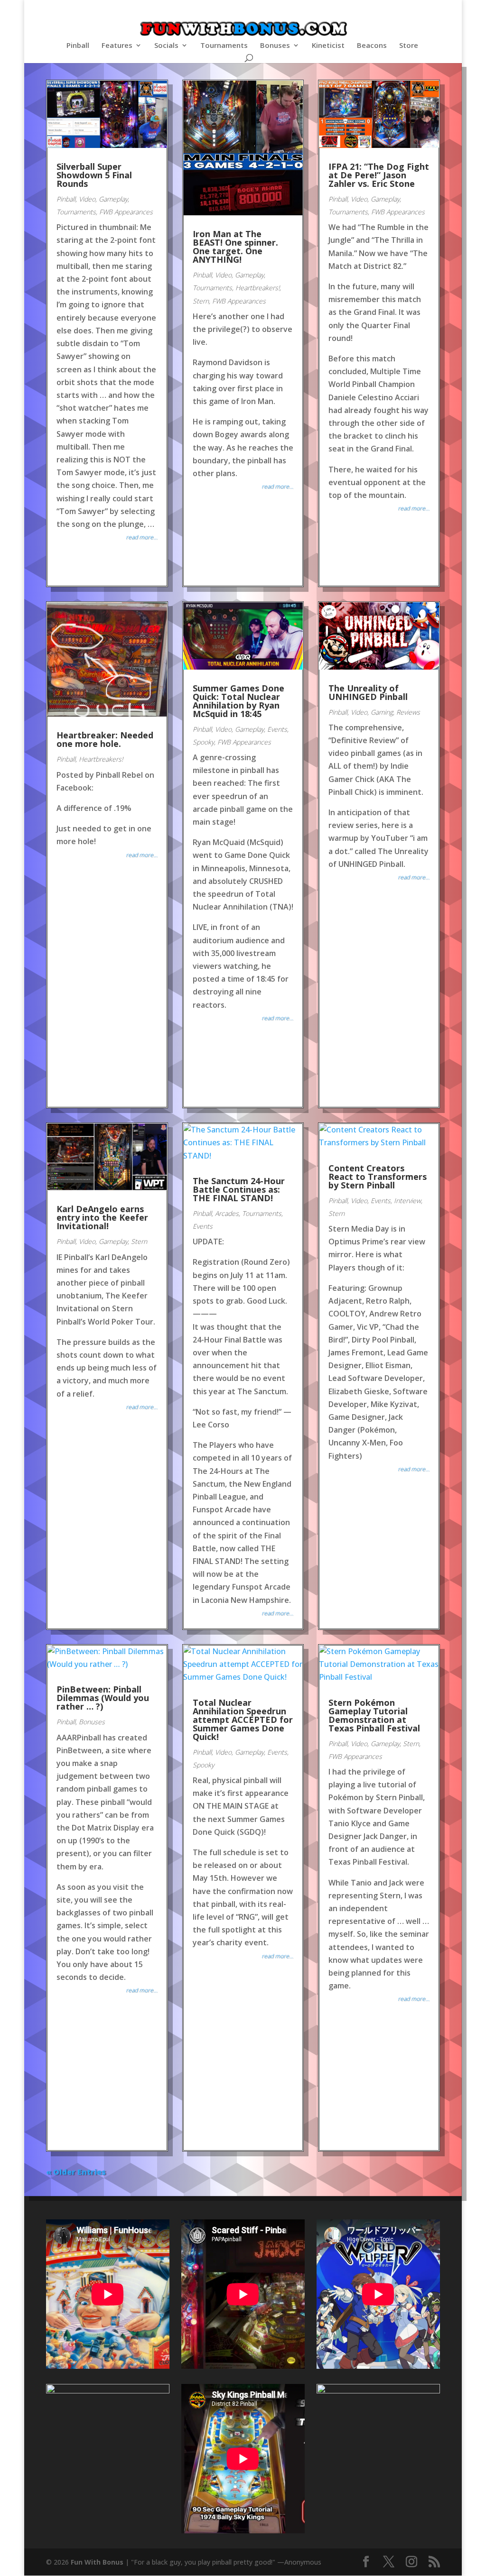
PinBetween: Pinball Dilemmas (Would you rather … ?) (103, 1698)
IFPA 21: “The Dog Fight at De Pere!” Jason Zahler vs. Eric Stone (379, 175)
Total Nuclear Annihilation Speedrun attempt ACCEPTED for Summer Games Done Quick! (243, 1720)
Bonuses (275, 46)
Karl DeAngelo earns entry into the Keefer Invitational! (102, 1217)
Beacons (372, 46)
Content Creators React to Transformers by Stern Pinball (378, 1177)
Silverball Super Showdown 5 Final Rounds (94, 175)
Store (409, 46)
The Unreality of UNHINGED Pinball (368, 692)
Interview (407, 1201)
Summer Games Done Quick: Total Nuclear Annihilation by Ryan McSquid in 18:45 (238, 701)
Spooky (203, 742)
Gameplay (113, 199)
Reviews (408, 712)
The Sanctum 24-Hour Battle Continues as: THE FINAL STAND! (239, 1189)
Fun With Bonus (97, 2562)
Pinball (78, 46)
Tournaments (224, 46)
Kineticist (328, 46)
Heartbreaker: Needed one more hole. (105, 739)
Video (87, 199)
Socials (166, 46)
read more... (141, 537)
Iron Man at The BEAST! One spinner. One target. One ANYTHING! (235, 247)
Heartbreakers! (257, 288)
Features (117, 46)
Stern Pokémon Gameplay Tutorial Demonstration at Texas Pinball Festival (374, 1715)
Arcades (227, 1213)
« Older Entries (76, 2172)
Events (277, 729)
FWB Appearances (126, 212)
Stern (201, 301)
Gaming (382, 712)
